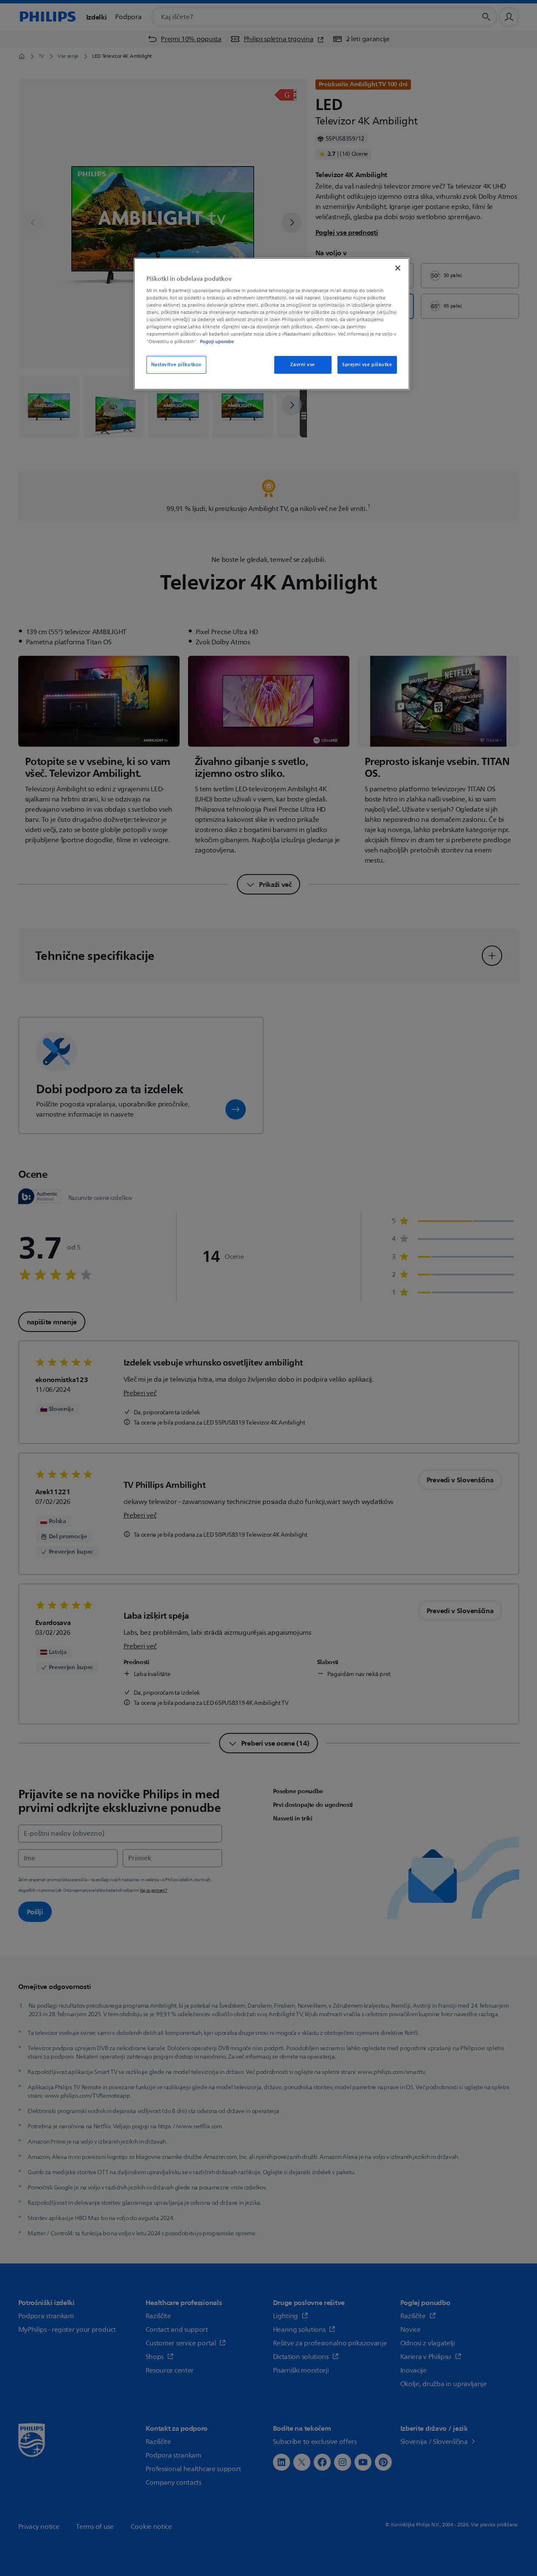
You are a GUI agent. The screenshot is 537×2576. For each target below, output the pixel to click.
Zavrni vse (303, 365)
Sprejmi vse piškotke (367, 365)
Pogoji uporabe (217, 341)
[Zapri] (398, 268)
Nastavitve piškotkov (176, 365)
